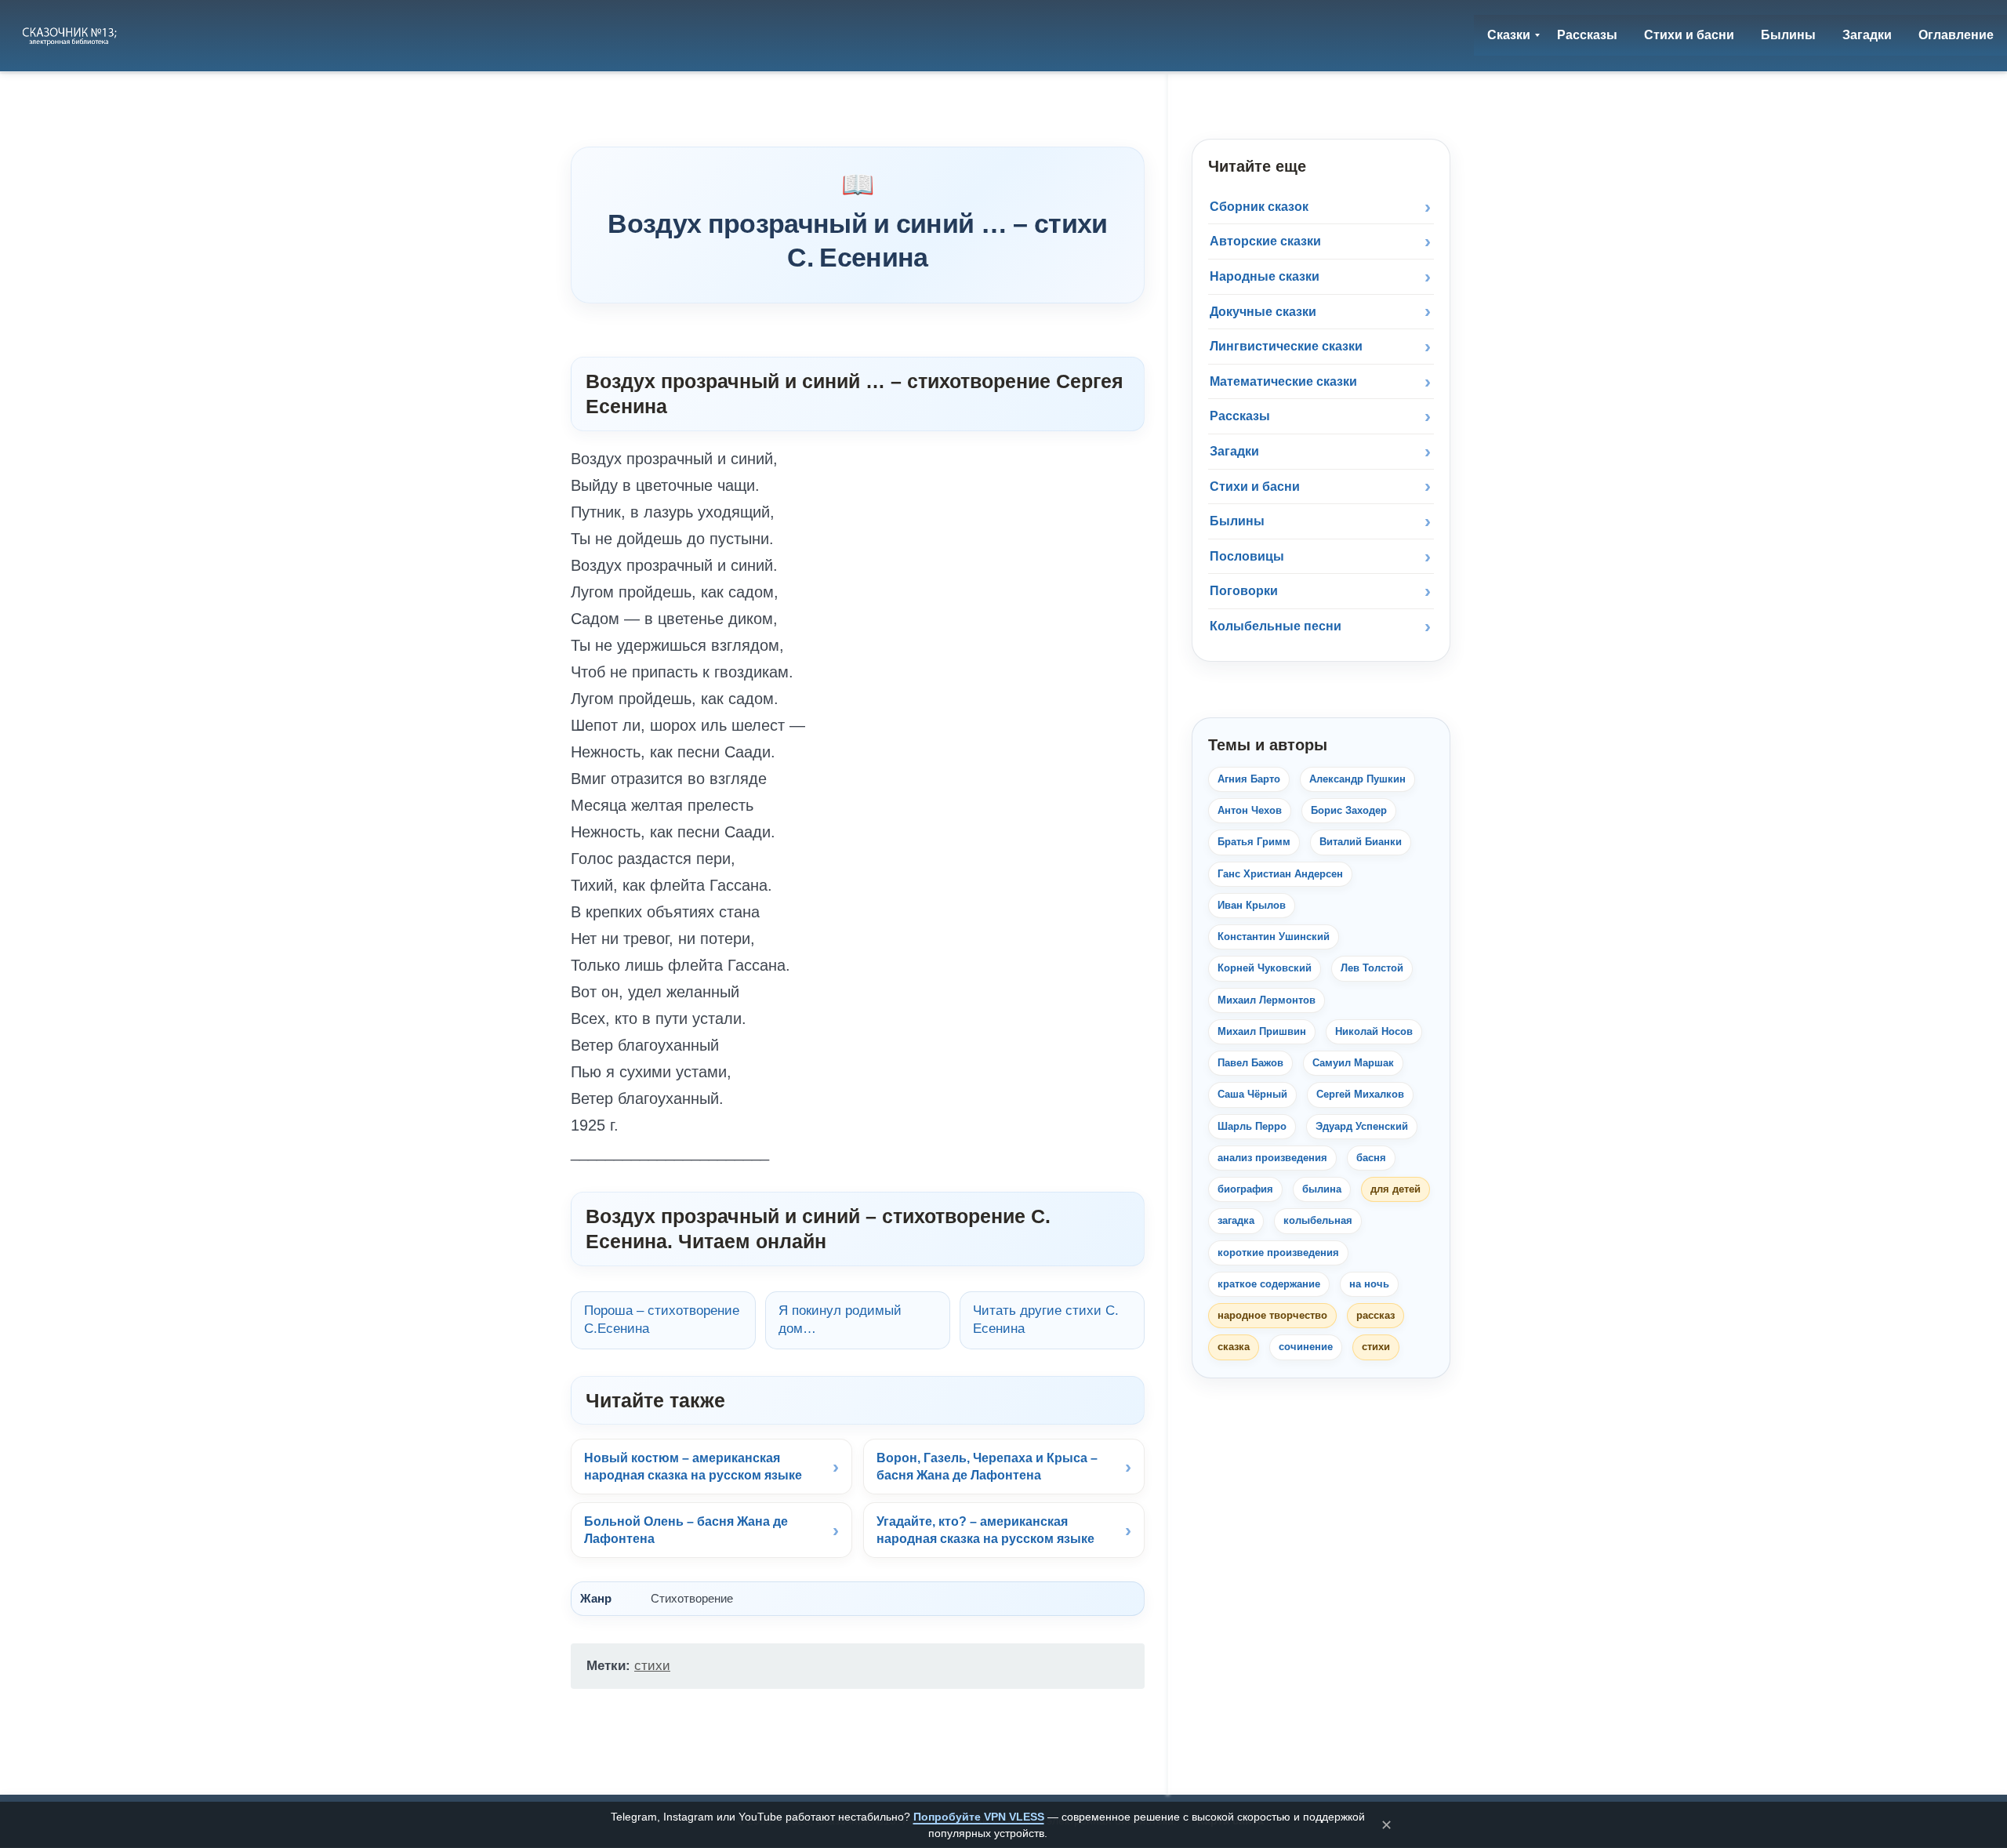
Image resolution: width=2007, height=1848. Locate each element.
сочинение (1306, 1347)
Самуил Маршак (1353, 1063)
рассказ (1376, 1315)
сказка (1234, 1347)
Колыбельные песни (1276, 626)
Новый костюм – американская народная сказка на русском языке (693, 1467)
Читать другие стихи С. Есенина (1046, 1320)
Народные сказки (1265, 276)
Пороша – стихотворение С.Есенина (662, 1320)
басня (1371, 1158)
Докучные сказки (1263, 312)
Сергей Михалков (1360, 1094)
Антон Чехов (1250, 810)
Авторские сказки (1265, 241)
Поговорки (1244, 591)
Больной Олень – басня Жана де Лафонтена (686, 1530)
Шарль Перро (1252, 1126)
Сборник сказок (1259, 207)
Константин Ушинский (1274, 937)
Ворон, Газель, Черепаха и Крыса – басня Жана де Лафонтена (987, 1467)
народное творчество (1272, 1315)
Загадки (1234, 451)
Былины (1237, 521)
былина (1322, 1189)
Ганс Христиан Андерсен (1280, 874)
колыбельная (1318, 1220)
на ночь (1369, 1284)
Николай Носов (1374, 1031)
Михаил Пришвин (1262, 1031)
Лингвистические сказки (1286, 346)
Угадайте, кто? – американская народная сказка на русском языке (985, 1530)
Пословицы (1247, 556)
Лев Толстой (1372, 968)
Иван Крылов (1252, 905)
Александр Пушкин (1357, 779)
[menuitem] (1509, 35)
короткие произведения (1278, 1253)
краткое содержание (1269, 1284)
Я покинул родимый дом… (840, 1320)
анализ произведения (1272, 1158)
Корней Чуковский (1265, 968)
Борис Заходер (1349, 810)
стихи (652, 1666)
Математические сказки (1283, 381)
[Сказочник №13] (71, 35)
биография (1245, 1189)
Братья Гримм (1254, 842)
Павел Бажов (1250, 1063)
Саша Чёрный (1252, 1094)
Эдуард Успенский (1362, 1126)
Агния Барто (1249, 779)
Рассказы (1240, 416)
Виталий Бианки (1361, 842)
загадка (1236, 1220)
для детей (1395, 1189)
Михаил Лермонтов (1267, 1000)
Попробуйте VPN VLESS (979, 1817)
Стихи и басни (1255, 487)
